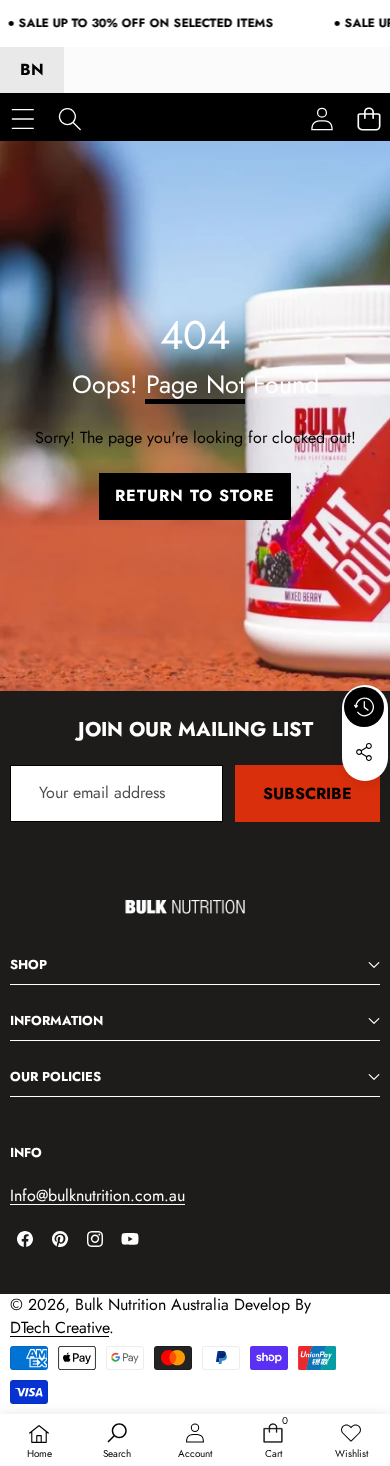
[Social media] (364, 752)
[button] (365, 798)
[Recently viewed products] (364, 707)
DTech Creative (59, 1327)
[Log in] (321, 118)
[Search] (69, 118)
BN (32, 69)
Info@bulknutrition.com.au (97, 1195)
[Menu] (22, 118)
